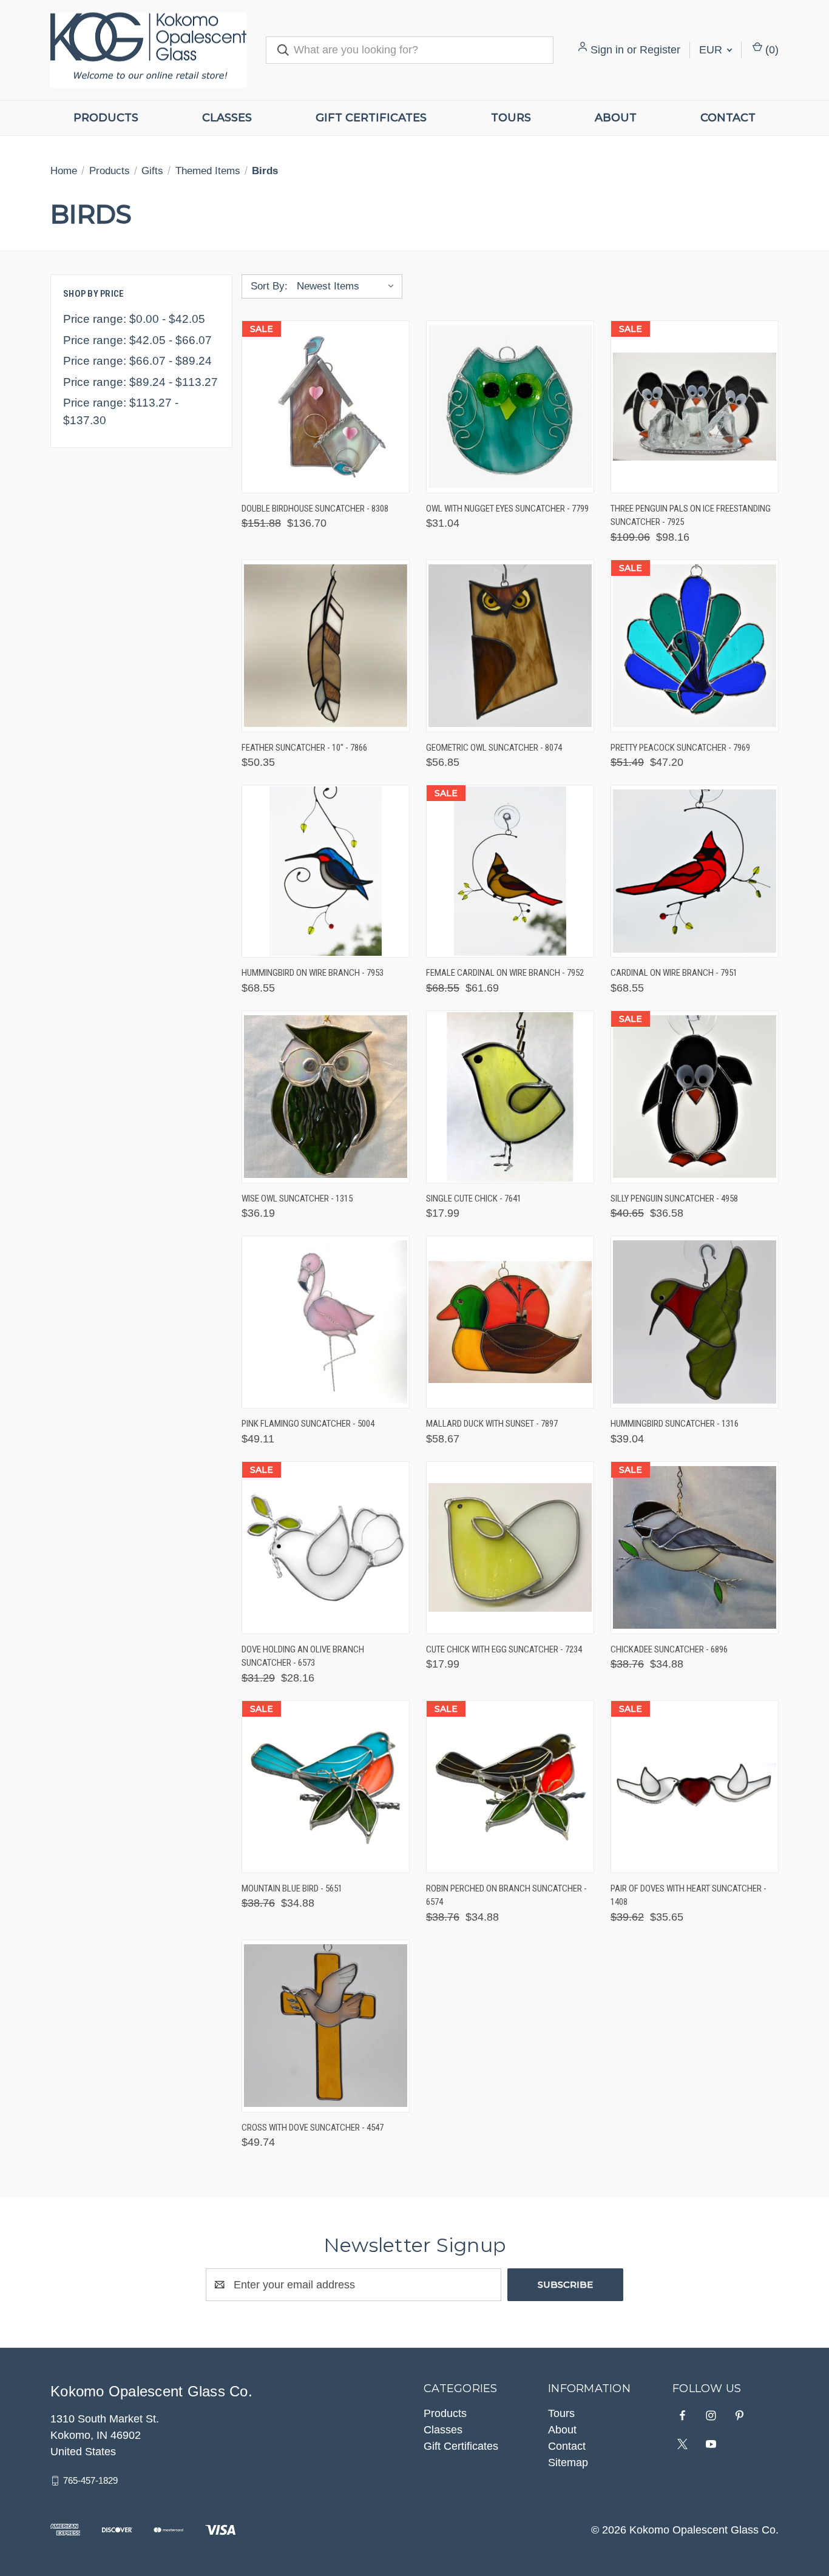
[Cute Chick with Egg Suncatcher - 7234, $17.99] (510, 1548)
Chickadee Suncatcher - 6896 (669, 1649)
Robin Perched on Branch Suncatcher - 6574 (506, 1895)
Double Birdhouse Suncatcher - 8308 (315, 509)
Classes (227, 118)
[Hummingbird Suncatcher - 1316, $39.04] (695, 1322)
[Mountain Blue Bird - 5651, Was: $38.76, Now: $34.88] (326, 1787)
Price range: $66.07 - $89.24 (137, 361)
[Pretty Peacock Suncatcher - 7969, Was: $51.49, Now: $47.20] (695, 646)
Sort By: (269, 286)
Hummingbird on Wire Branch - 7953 (313, 973)
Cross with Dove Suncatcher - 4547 (313, 2128)
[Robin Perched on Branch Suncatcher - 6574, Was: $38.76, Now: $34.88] (510, 1787)
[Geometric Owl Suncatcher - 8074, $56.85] (510, 646)
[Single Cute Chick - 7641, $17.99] (510, 1097)
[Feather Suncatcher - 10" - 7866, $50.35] (326, 646)
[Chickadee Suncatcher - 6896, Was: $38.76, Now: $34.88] (695, 1548)
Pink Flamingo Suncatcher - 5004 (308, 1424)
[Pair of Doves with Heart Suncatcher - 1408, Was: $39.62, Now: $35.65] (695, 1787)
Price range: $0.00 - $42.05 (134, 319)
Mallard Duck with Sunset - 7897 (492, 1424)
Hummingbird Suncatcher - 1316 (675, 1424)
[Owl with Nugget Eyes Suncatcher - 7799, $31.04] (510, 407)
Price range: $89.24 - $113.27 (140, 382)
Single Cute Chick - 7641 (474, 1198)
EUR (712, 50)
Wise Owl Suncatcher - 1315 (297, 1198)
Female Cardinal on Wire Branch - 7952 (505, 973)
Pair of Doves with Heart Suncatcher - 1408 (689, 1895)
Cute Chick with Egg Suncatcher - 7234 (504, 1649)
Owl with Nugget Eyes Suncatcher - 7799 (507, 509)
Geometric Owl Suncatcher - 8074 (494, 748)
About (616, 118)
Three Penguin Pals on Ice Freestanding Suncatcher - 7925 (691, 516)
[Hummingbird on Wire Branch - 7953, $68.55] (326, 871)
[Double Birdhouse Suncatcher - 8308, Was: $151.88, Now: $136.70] (326, 407)
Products (106, 118)
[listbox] (348, 286)
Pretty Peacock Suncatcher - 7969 (680, 748)
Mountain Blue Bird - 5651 (292, 1888)
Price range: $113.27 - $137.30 (121, 411)
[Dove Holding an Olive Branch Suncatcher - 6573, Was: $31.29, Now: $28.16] (326, 1548)
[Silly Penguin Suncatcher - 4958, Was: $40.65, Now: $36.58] (695, 1097)
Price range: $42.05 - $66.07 (137, 340)
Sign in (607, 50)
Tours (511, 118)
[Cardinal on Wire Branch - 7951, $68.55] (695, 871)
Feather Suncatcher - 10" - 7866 (304, 748)
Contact (728, 118)
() (770, 50)
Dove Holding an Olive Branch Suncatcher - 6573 (303, 1656)
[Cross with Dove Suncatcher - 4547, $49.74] (326, 2026)
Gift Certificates (371, 118)
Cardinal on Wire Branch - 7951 (674, 973)
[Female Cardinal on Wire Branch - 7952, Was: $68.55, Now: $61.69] (510, 871)
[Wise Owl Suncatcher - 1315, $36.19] (326, 1097)
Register (660, 50)
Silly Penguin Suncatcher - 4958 (674, 1198)
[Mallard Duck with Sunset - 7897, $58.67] (510, 1322)
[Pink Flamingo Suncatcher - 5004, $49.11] (326, 1322)
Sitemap (568, 2463)
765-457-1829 (90, 2480)
